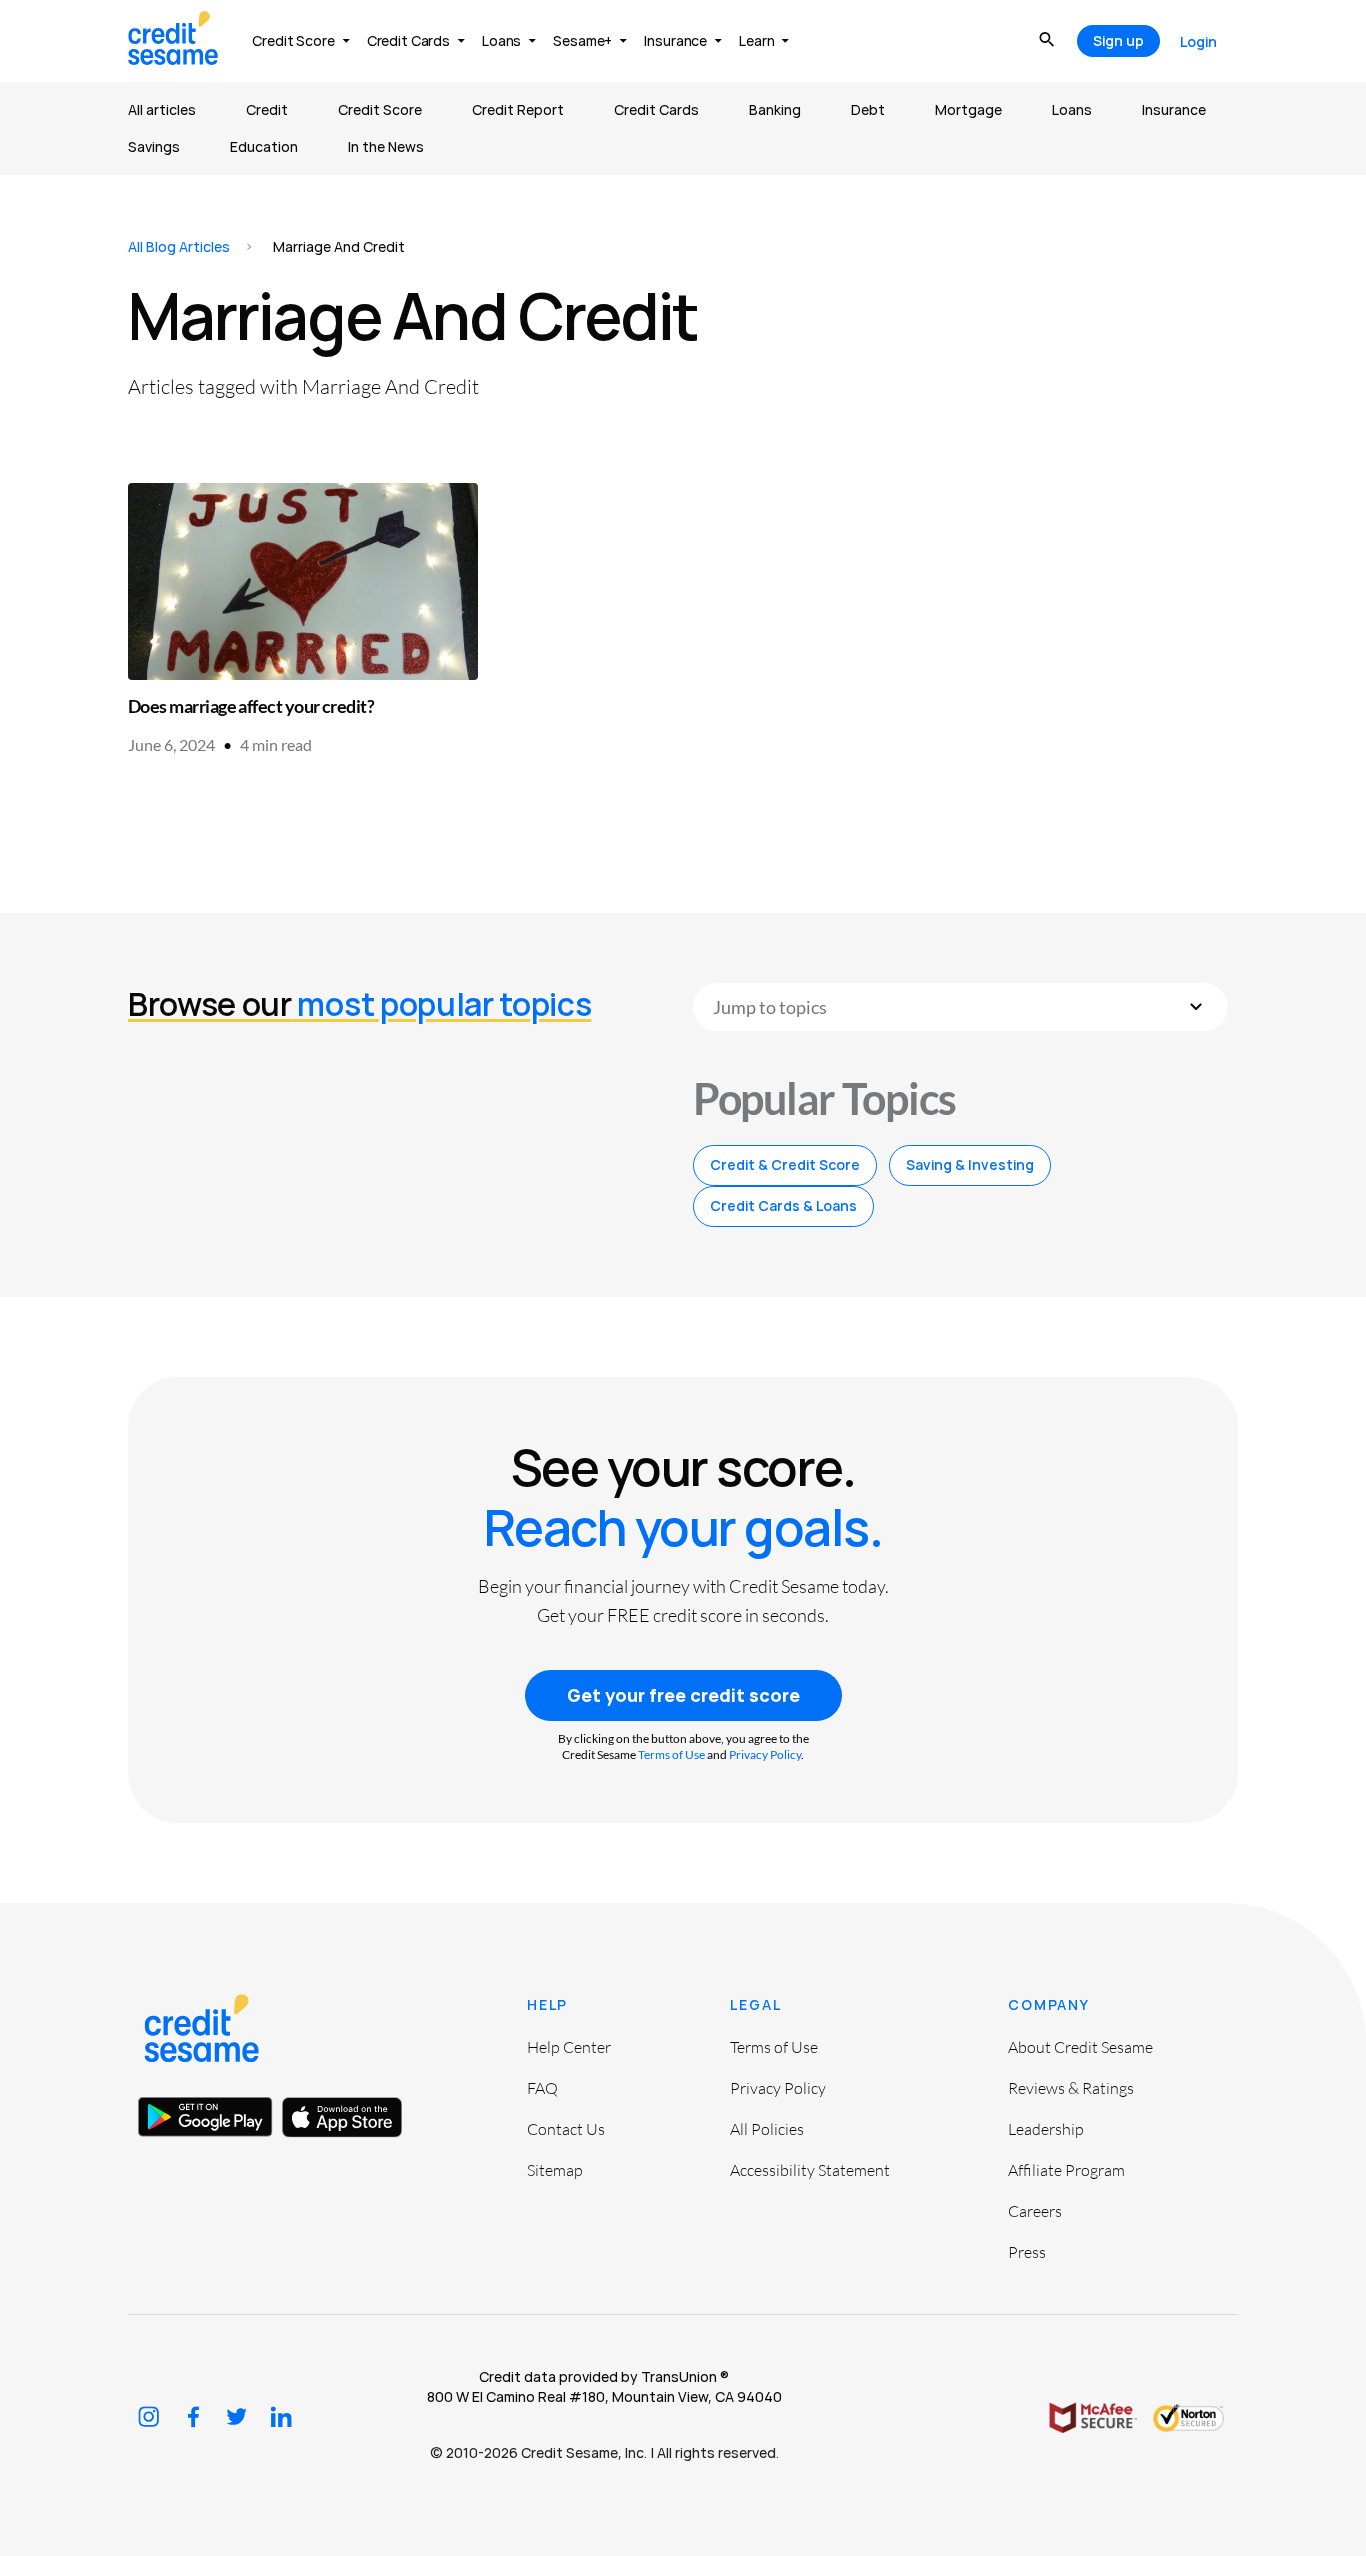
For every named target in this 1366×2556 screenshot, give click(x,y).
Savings (154, 146)
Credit (267, 109)
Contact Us (566, 2129)
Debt (868, 109)
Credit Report (518, 109)
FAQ (542, 2088)
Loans (1072, 109)
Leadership (1046, 2129)
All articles (162, 109)
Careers (1035, 2211)
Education (264, 146)
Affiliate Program (1066, 2170)
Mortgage (968, 109)
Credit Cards (656, 109)
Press (1027, 2252)
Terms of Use (671, 1754)
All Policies (767, 2129)
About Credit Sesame (1080, 2047)
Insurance (1174, 109)
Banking (775, 109)
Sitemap (555, 2170)
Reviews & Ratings (1071, 2088)
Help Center (569, 2047)
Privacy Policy (765, 1754)
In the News (386, 146)
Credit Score (380, 109)
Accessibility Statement (810, 2170)
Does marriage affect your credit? (251, 706)
